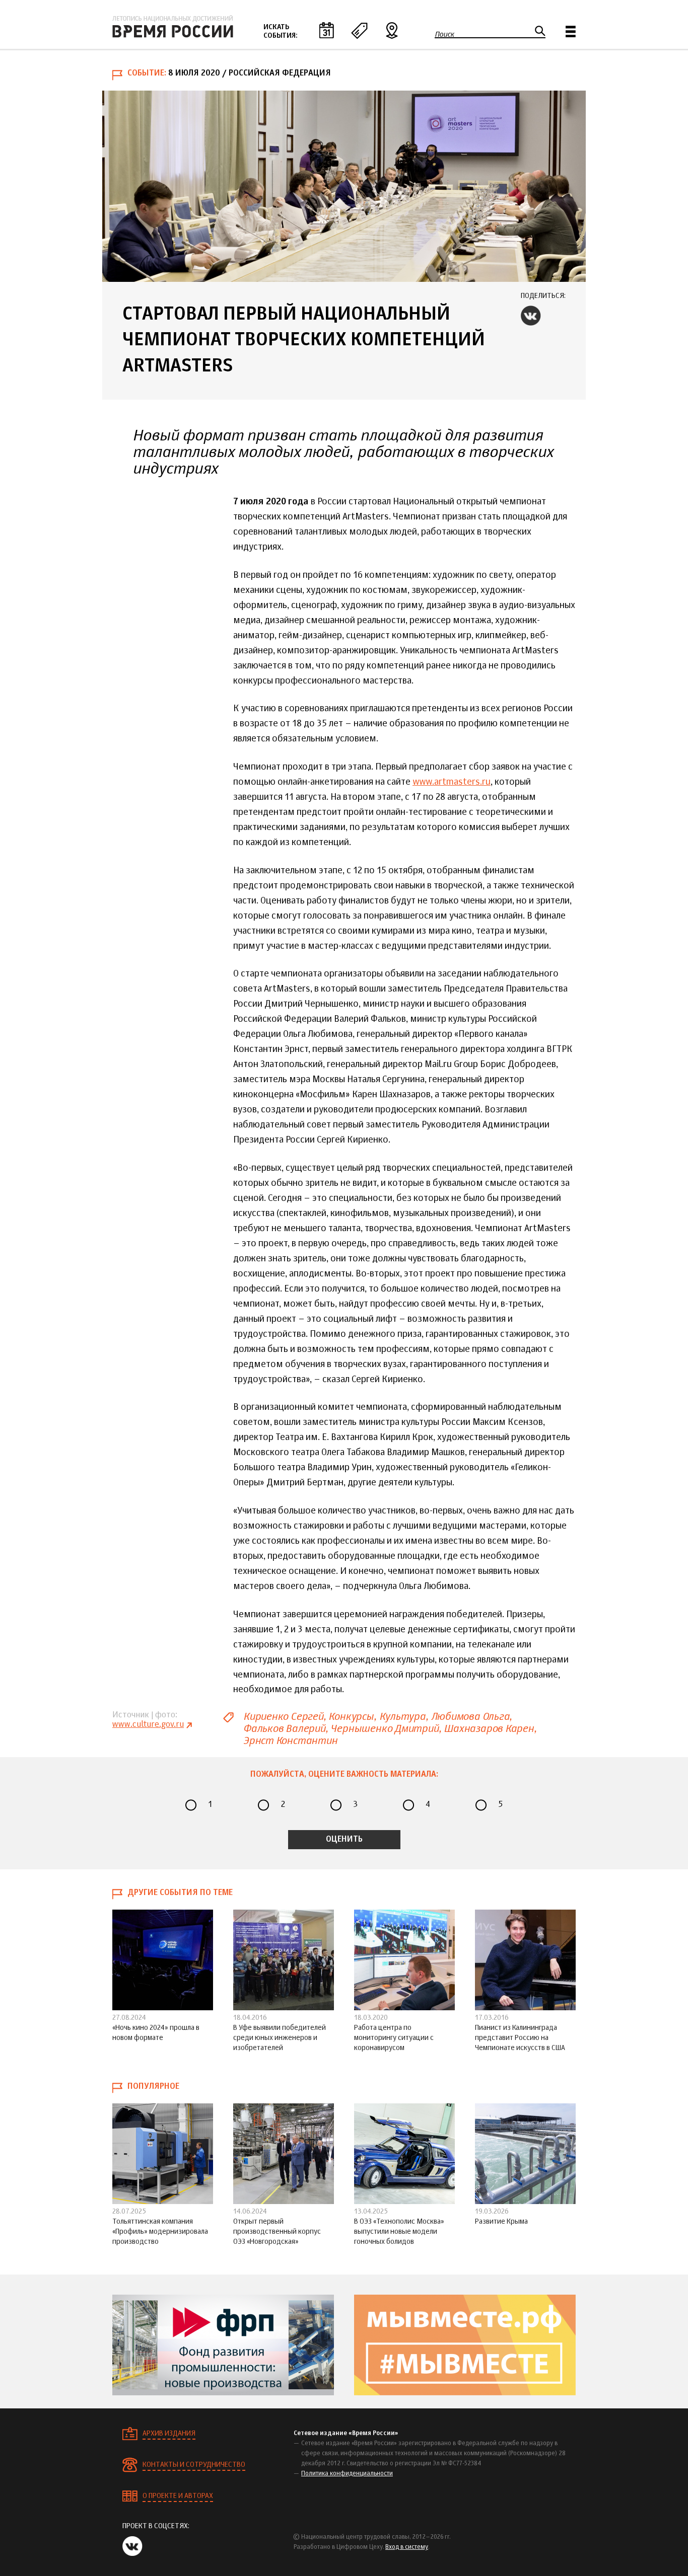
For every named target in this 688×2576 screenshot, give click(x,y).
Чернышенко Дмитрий (384, 1729)
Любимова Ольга (470, 1717)
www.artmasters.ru (452, 782)
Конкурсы (351, 1717)
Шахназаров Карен (489, 1729)
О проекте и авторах (178, 2496)
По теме (359, 30)
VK (531, 316)
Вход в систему (407, 2547)
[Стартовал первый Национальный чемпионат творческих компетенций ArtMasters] (344, 186)
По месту (392, 30)
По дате (326, 30)
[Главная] (173, 27)
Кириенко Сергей (283, 1717)
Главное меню (571, 31)
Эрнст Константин (290, 1741)
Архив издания (169, 2434)
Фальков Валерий (284, 1729)
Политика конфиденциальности (347, 2474)
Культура (402, 1717)
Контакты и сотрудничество (194, 2465)
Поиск (444, 34)
